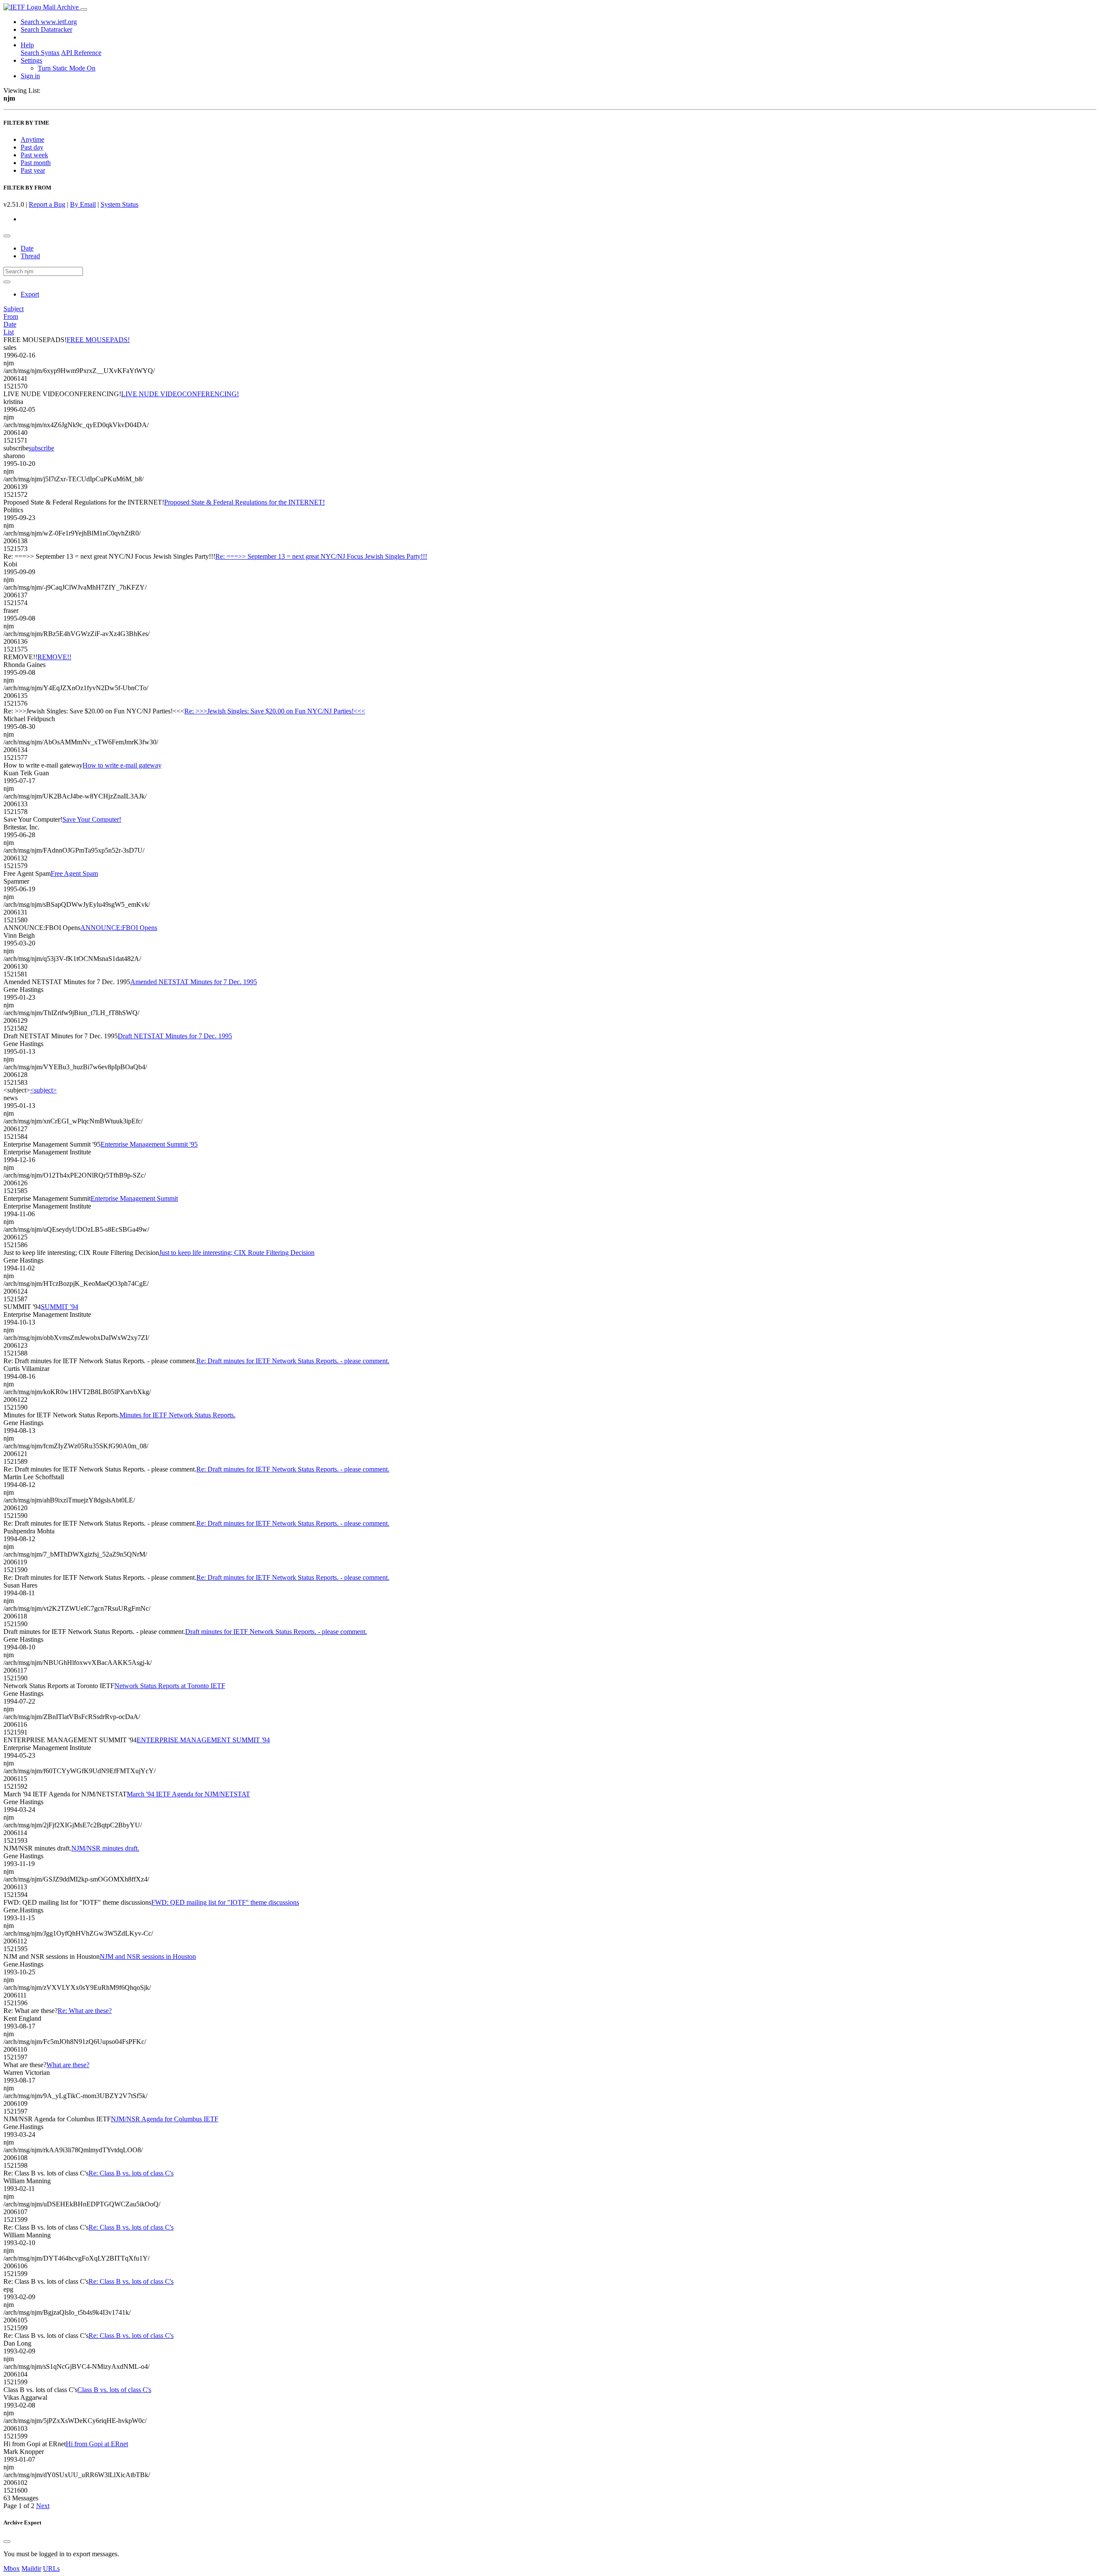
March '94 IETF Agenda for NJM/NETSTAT (188, 1794)
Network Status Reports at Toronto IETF (170, 1686)
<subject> (43, 1090)
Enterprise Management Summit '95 (149, 1144)
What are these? (68, 2065)
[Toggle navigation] (84, 9)
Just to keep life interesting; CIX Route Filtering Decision (237, 1253)
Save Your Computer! (92, 819)
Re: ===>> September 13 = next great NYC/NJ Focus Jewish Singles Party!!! (321, 556)
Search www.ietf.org (49, 22)
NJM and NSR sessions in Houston (148, 1956)
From (11, 317)
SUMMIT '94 (60, 1307)
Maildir (31, 2568)
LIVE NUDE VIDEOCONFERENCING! (180, 394)
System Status (119, 204)
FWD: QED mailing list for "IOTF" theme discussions (225, 1902)
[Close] (7, 2542)
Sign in (30, 76)
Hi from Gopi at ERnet (97, 2444)
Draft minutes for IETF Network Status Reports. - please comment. (276, 1632)
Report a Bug (47, 204)
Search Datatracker (46, 29)
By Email (83, 204)
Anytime (32, 139)
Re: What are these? (85, 2011)
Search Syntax (40, 53)
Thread (30, 256)
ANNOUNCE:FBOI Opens (119, 928)
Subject (14, 309)
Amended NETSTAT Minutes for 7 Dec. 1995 (194, 982)
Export (30, 294)
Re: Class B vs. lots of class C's (131, 2173)
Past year (33, 170)
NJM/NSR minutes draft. (105, 1848)
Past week (34, 155)
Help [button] (27, 45)
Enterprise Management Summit (134, 1198)
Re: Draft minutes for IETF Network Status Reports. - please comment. (293, 1361)
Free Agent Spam (74, 873)
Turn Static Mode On (67, 68)
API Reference (81, 53)
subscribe (41, 448)
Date (27, 248)
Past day (32, 147)
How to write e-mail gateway (122, 765)
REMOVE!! (54, 657)
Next (43, 2506)
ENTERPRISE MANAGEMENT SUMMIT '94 (203, 1740)
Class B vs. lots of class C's (114, 2390)
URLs (51, 2568)
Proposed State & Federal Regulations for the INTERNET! (244, 502)
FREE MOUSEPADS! (98, 340)
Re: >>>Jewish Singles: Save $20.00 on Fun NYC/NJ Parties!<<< (275, 711)
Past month (36, 163)
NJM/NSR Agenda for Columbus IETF (165, 2119)
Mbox (12, 2568)
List (9, 332)
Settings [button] (31, 60)
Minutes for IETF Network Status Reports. (177, 1415)
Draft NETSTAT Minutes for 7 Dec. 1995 (175, 1036)
